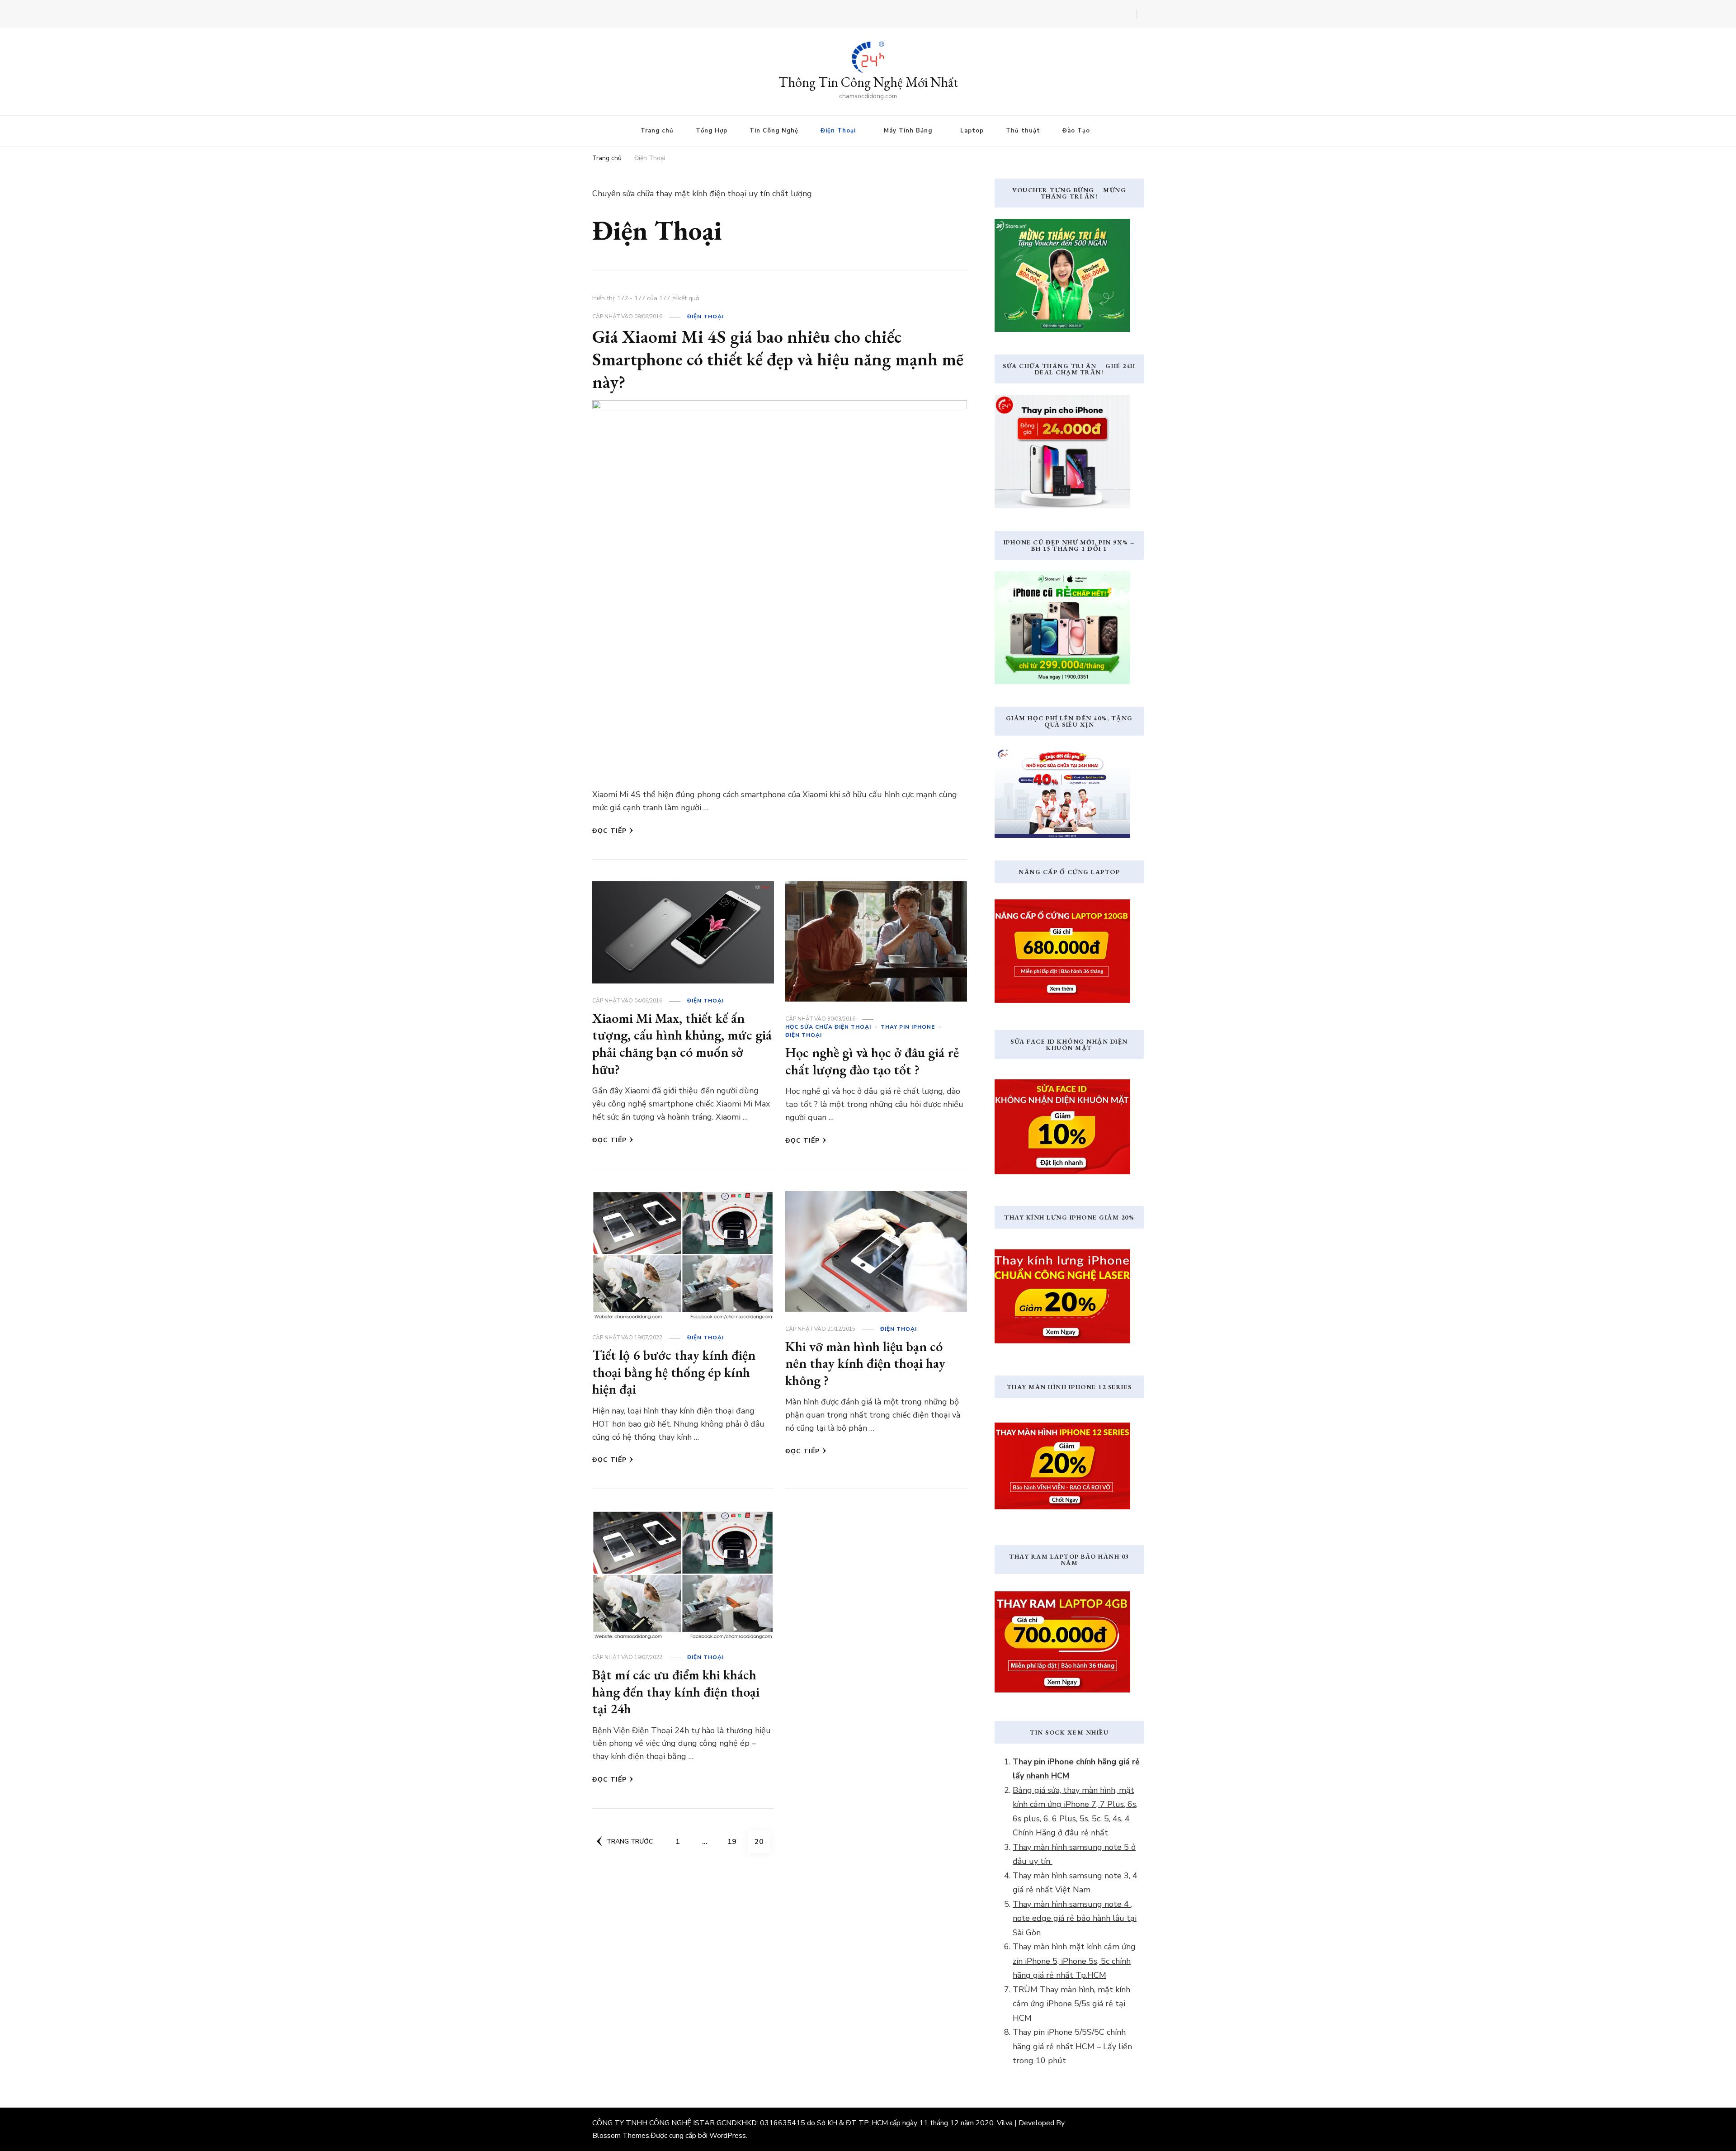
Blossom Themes (621, 2136)
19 (735, 1841)
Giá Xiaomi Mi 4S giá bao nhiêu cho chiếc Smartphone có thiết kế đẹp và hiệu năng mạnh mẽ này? (778, 359)
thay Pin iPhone (908, 1027)
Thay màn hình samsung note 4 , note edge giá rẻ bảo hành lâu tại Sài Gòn (1075, 1918)
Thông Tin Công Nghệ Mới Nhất (868, 82)
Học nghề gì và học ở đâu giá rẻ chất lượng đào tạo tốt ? (872, 1061)
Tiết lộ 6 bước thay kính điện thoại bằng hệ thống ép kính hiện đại (674, 1372)
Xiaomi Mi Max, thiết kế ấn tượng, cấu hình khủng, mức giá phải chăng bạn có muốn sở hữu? (682, 1044)
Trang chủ (657, 131)
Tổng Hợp (712, 131)
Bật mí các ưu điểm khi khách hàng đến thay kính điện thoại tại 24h (676, 1692)
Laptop (972, 131)
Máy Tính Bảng (908, 131)
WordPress (728, 2136)
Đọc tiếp (609, 831)
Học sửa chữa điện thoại (828, 1027)
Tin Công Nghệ (774, 131)
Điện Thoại (838, 131)
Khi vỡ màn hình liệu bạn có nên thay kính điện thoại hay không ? (865, 1363)
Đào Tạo (1076, 131)
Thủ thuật (1023, 131)
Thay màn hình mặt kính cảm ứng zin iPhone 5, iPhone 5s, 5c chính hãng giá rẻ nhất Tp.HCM (1074, 1961)
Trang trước (630, 1841)
